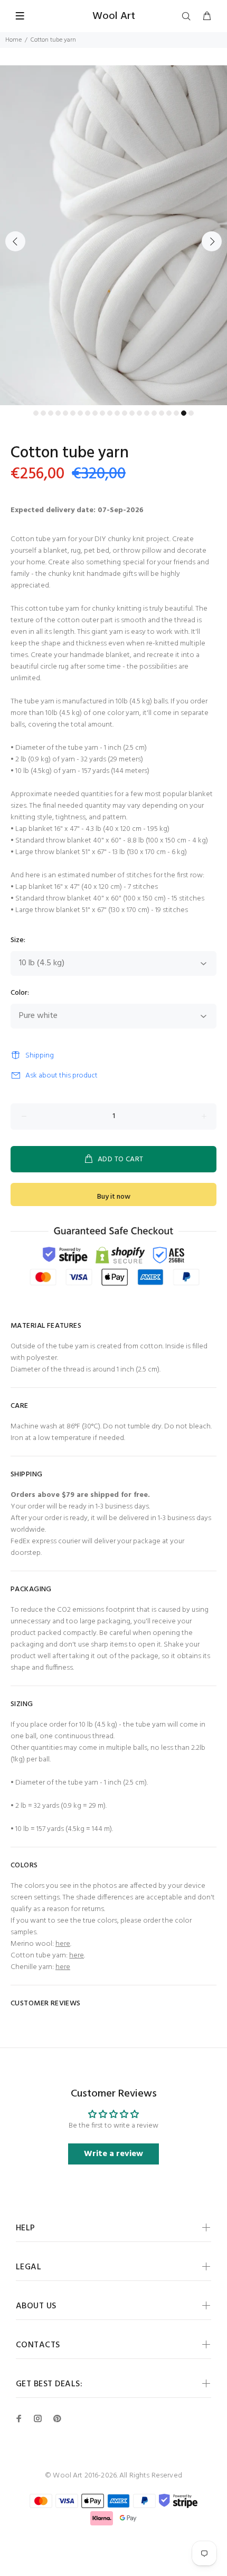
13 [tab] (125, 413)
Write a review (113, 2154)
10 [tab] (102, 413)
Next (212, 241)
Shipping (40, 1056)
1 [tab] (36, 413)
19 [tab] (169, 413)
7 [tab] (80, 413)
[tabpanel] (113, 235)
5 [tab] (65, 413)
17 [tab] (154, 413)
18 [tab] (162, 413)
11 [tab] (110, 413)
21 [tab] (184, 413)
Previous (15, 241)
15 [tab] (139, 413)
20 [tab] (176, 413)
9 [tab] (95, 413)
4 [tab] (58, 413)
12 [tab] (117, 413)
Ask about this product (62, 1076)
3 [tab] (51, 413)
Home (13, 40)
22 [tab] (191, 413)
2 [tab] (43, 413)
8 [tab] (88, 413)
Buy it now (114, 1197)
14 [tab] (132, 413)
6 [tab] (73, 413)
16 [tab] (147, 413)
